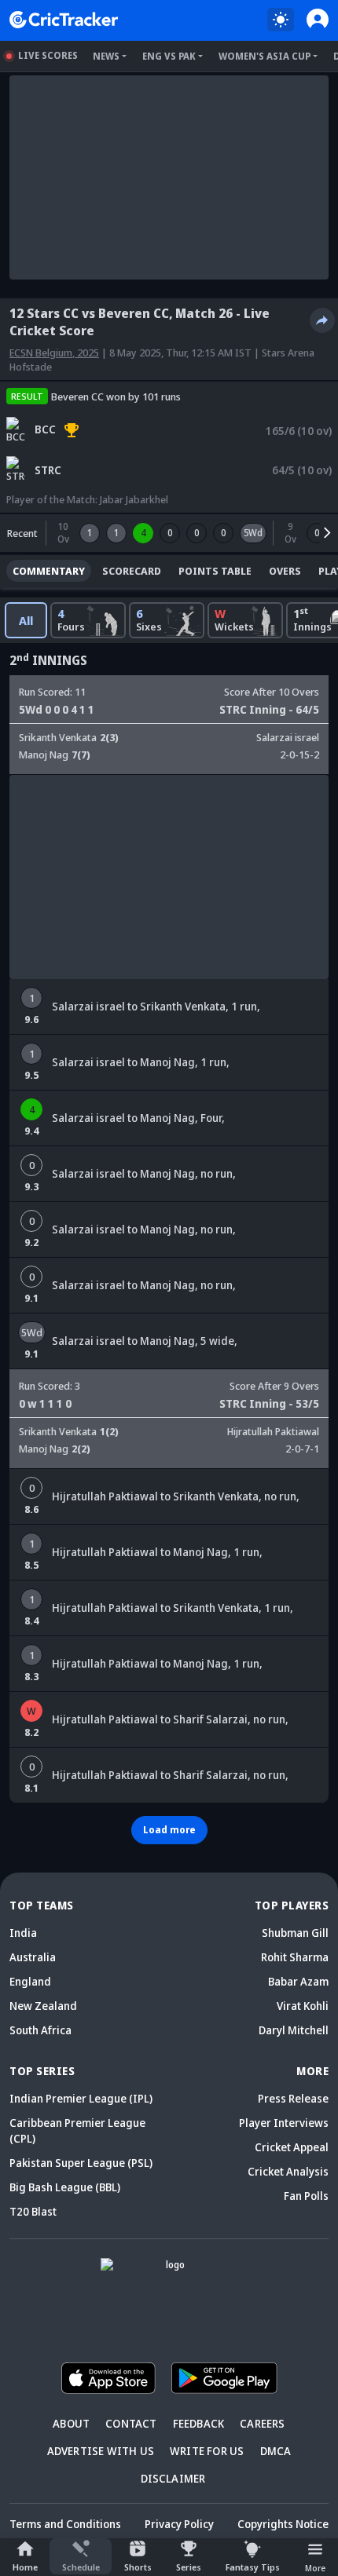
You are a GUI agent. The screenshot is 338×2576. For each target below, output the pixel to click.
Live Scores (48, 55)
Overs (285, 571)
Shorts (138, 2567)
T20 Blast (33, 2211)
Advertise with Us (101, 2451)
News (106, 56)
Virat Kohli (303, 2006)
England (30, 1981)
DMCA (276, 2451)
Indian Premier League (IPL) (81, 2098)
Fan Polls (306, 2196)
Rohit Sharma (295, 1957)
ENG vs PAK (169, 56)
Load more (169, 1830)
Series (189, 2567)
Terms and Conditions (65, 2524)
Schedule (81, 2567)
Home (25, 2567)
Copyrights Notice (283, 2524)
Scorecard (132, 571)
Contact (131, 2423)
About (71, 2423)
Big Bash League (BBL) (65, 2187)
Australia (33, 1957)
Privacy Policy (179, 2524)
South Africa (40, 2030)
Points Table (215, 571)
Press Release (293, 2098)
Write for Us (207, 2451)
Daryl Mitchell (294, 2030)
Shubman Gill (295, 1933)
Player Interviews (284, 2123)
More (315, 2568)
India (23, 1933)
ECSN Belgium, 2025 (54, 353)
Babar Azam (298, 1981)
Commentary (49, 571)
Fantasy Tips (253, 2567)
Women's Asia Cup (265, 56)
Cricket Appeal (292, 2147)
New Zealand (43, 2006)
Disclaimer (173, 2478)
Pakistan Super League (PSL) (81, 2163)
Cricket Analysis (288, 2171)
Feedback (199, 2423)
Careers (262, 2423)
